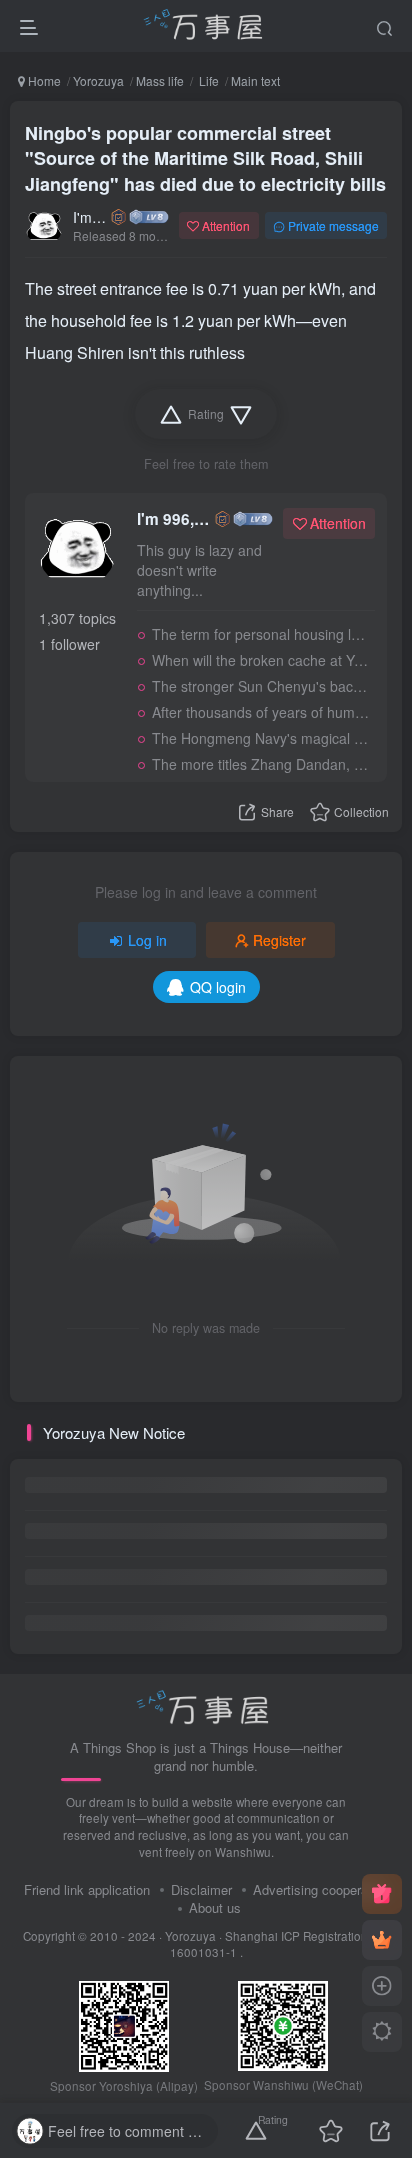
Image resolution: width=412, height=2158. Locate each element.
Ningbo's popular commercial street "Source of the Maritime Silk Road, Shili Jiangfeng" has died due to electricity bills (205, 158)
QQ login (218, 987)
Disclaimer (201, 1889)
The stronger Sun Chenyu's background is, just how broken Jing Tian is (260, 686)
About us (215, 1907)
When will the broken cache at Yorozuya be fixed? (260, 660)
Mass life (160, 80)
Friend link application (87, 1889)
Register (279, 940)
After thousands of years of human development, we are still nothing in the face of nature (260, 712)
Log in (147, 940)
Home (43, 80)
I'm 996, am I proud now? (90, 217)
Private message (333, 225)
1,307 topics (77, 618)
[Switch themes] (382, 2032)
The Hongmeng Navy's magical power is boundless (260, 738)
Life (207, 80)
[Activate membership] (382, 1940)
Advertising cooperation (321, 1889)
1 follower (69, 644)
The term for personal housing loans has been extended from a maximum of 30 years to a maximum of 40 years (260, 634)
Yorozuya (98, 80)
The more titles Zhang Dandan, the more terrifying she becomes (260, 764)
